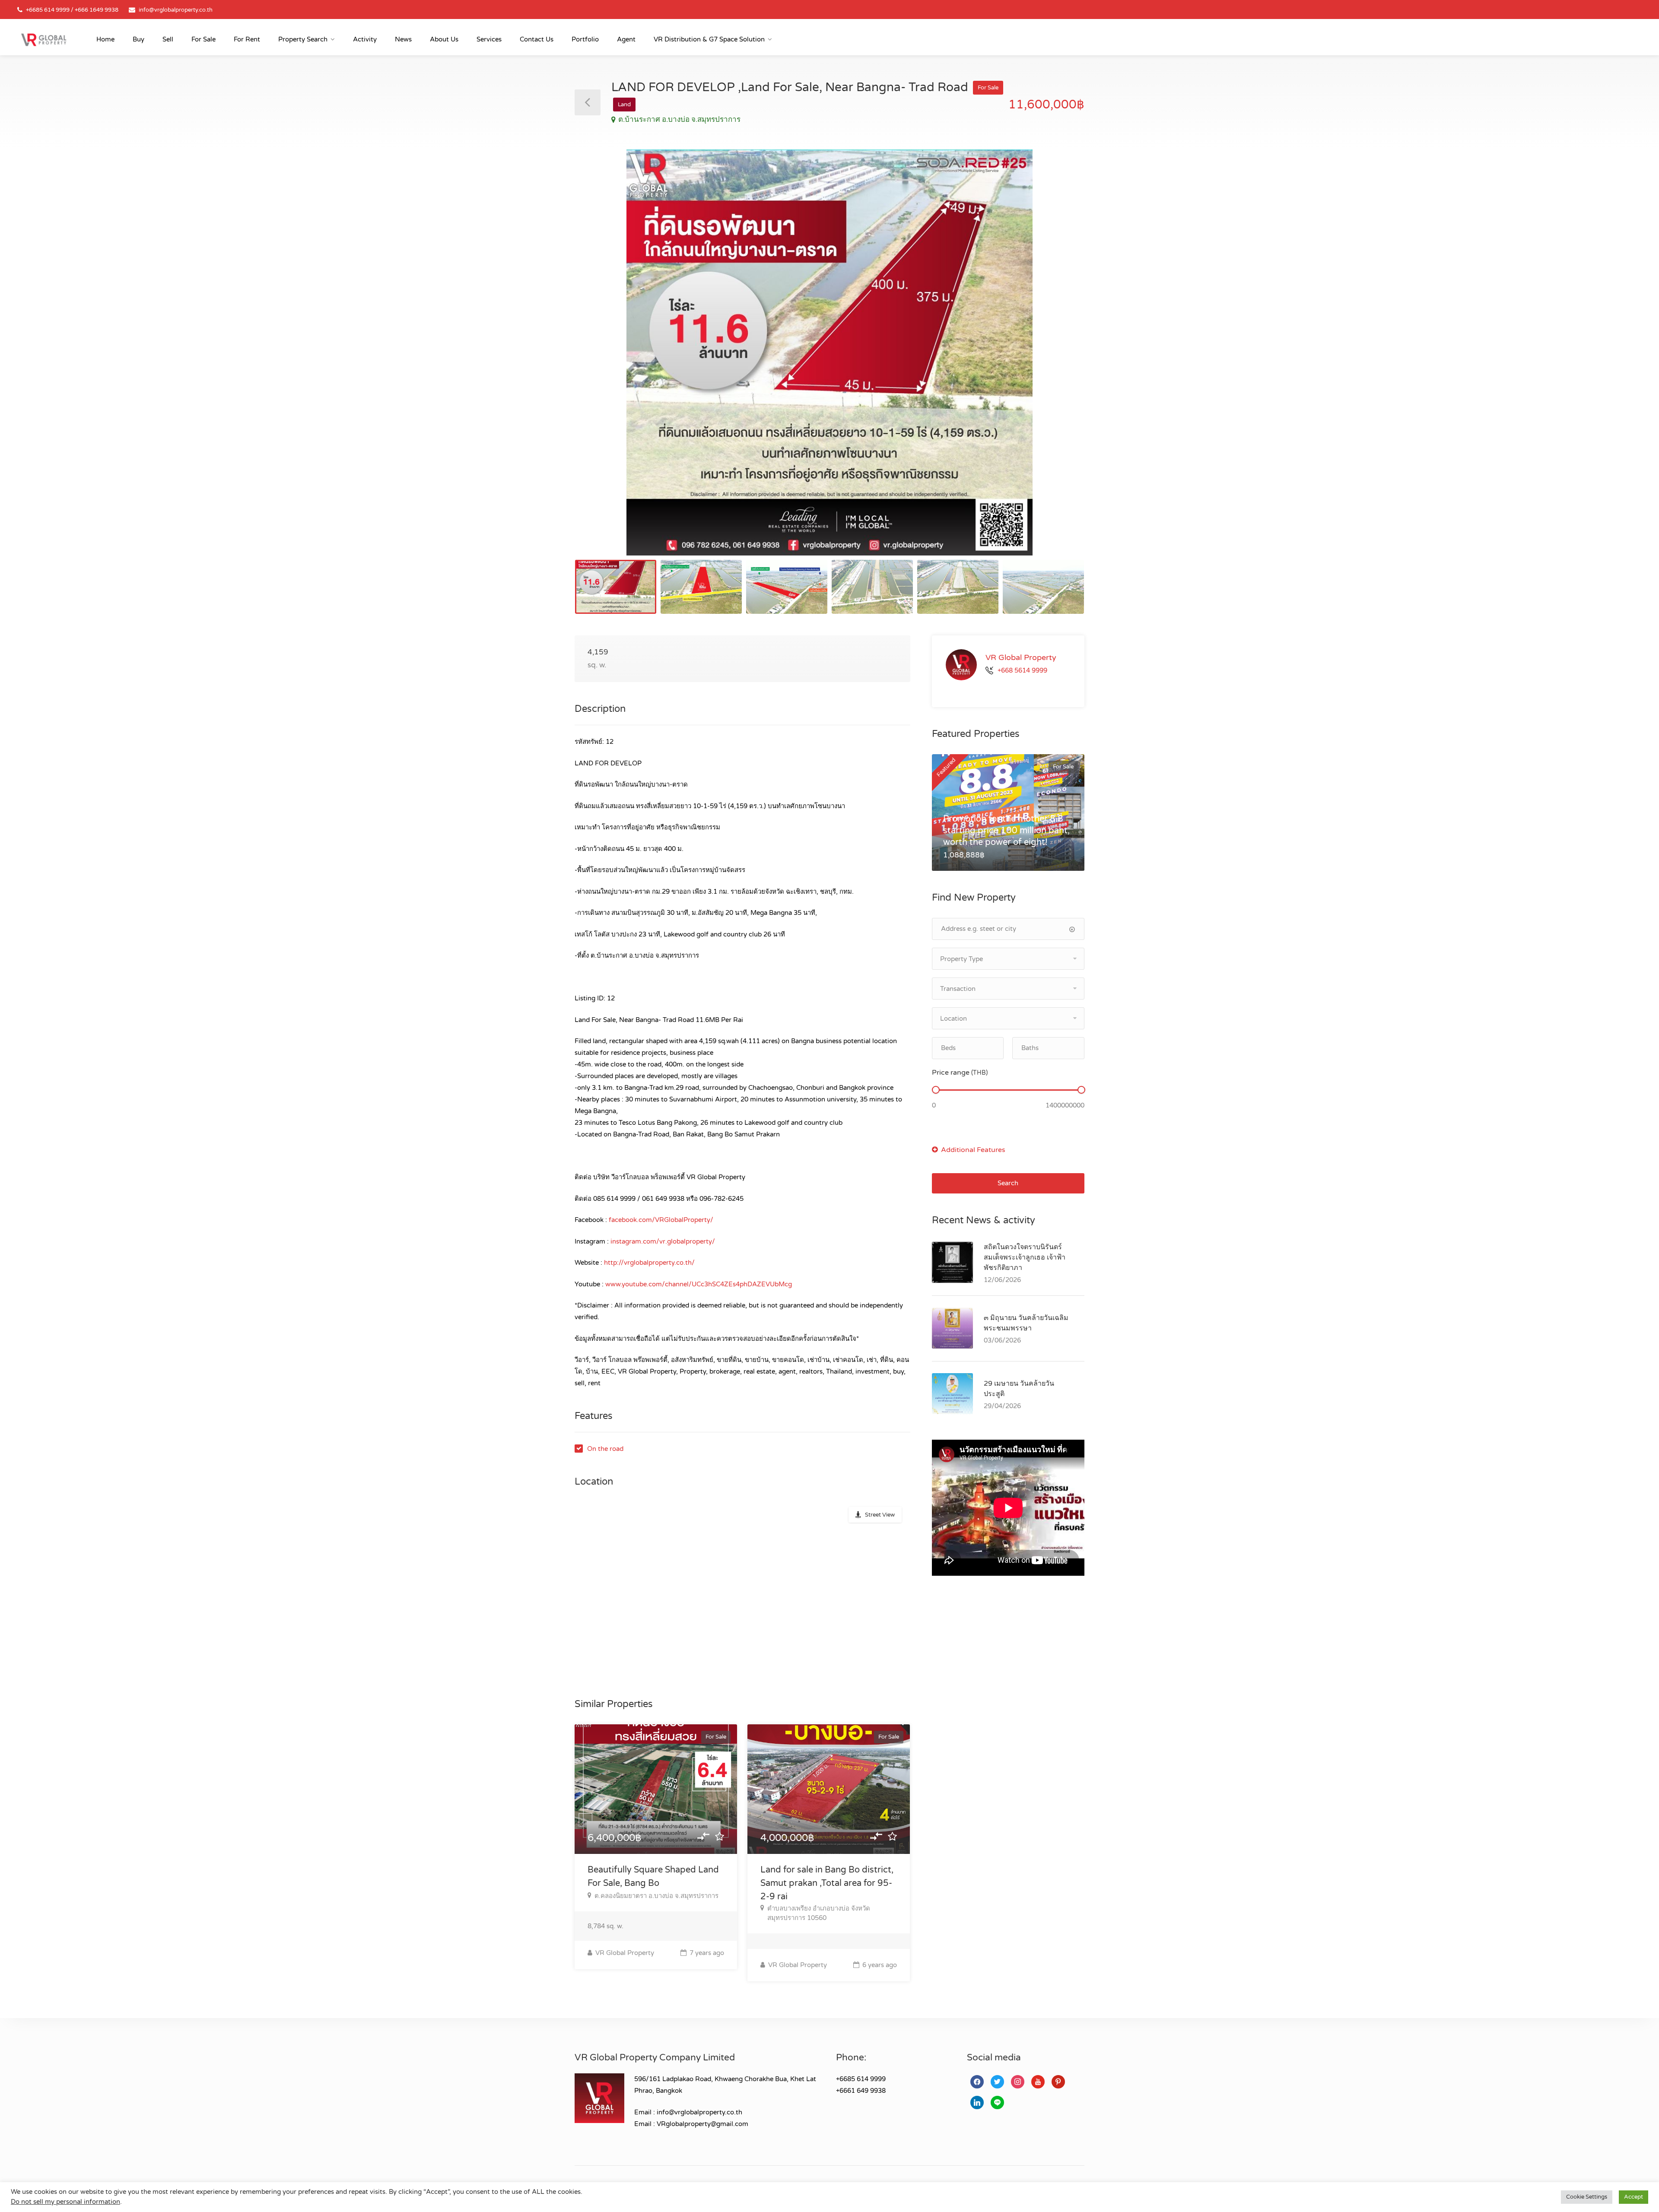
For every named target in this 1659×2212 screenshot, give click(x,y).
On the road (605, 1449)
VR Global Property (624, 1953)
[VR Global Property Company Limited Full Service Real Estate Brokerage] (44, 39)
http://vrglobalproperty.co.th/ (649, 1263)
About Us (444, 39)
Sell (168, 39)
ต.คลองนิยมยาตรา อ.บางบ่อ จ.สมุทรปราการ (656, 1896)
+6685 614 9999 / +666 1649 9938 (72, 10)
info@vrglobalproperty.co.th (176, 10)
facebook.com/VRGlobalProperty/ (661, 1220)
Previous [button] (599, 363)
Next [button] (1060, 363)
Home (105, 39)
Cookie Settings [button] (1587, 2197)
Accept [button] (1634, 2197)
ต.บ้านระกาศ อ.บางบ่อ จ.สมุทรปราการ (679, 119)
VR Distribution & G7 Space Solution (709, 39)
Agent (626, 39)
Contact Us (537, 39)
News (403, 39)
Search (1008, 1183)
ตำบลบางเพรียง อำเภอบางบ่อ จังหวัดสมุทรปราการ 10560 (819, 1913)
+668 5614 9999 (1022, 670)
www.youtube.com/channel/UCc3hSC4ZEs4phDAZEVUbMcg (699, 1284)
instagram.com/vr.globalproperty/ (663, 1241)
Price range (960, 1073)
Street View (880, 1515)
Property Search (303, 39)
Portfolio (585, 39)
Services (489, 39)
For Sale (203, 39)
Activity (365, 39)
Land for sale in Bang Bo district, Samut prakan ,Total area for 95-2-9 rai (827, 1883)
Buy (138, 39)
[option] (829, 352)
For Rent (247, 39)
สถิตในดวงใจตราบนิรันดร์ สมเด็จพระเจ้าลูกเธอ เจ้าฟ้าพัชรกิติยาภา (1025, 1257)
